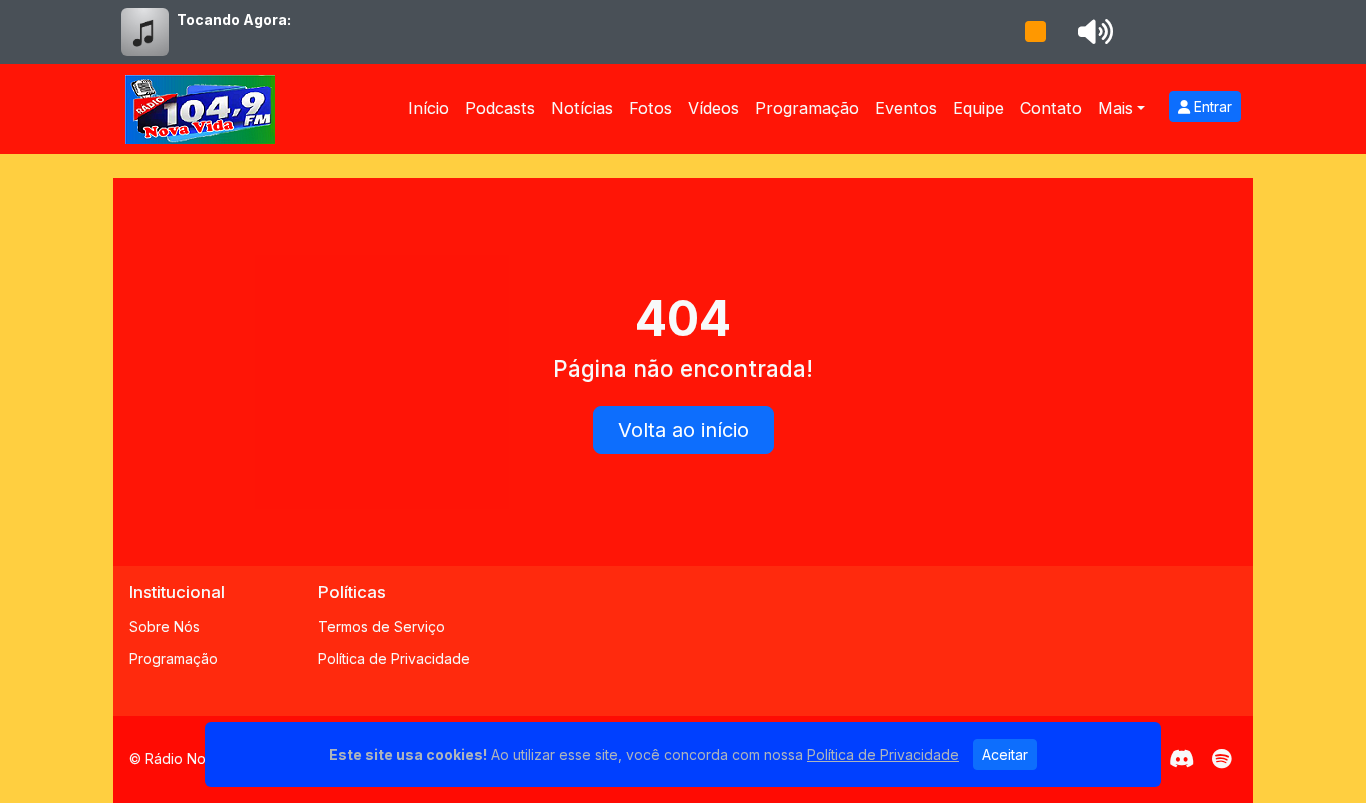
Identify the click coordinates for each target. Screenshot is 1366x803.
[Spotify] (1221, 759)
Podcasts (500, 108)
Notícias (582, 108)
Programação (807, 108)
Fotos (650, 108)
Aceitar (1005, 754)
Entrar (1211, 106)
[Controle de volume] (1092, 32)
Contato (1051, 108)
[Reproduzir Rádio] (1035, 32)
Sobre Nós (164, 626)
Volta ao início (683, 430)
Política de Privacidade (394, 658)
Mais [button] (1115, 108)
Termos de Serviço (381, 626)
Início (428, 108)
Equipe (978, 108)
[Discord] (1181, 759)
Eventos (906, 108)
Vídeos (713, 108)
